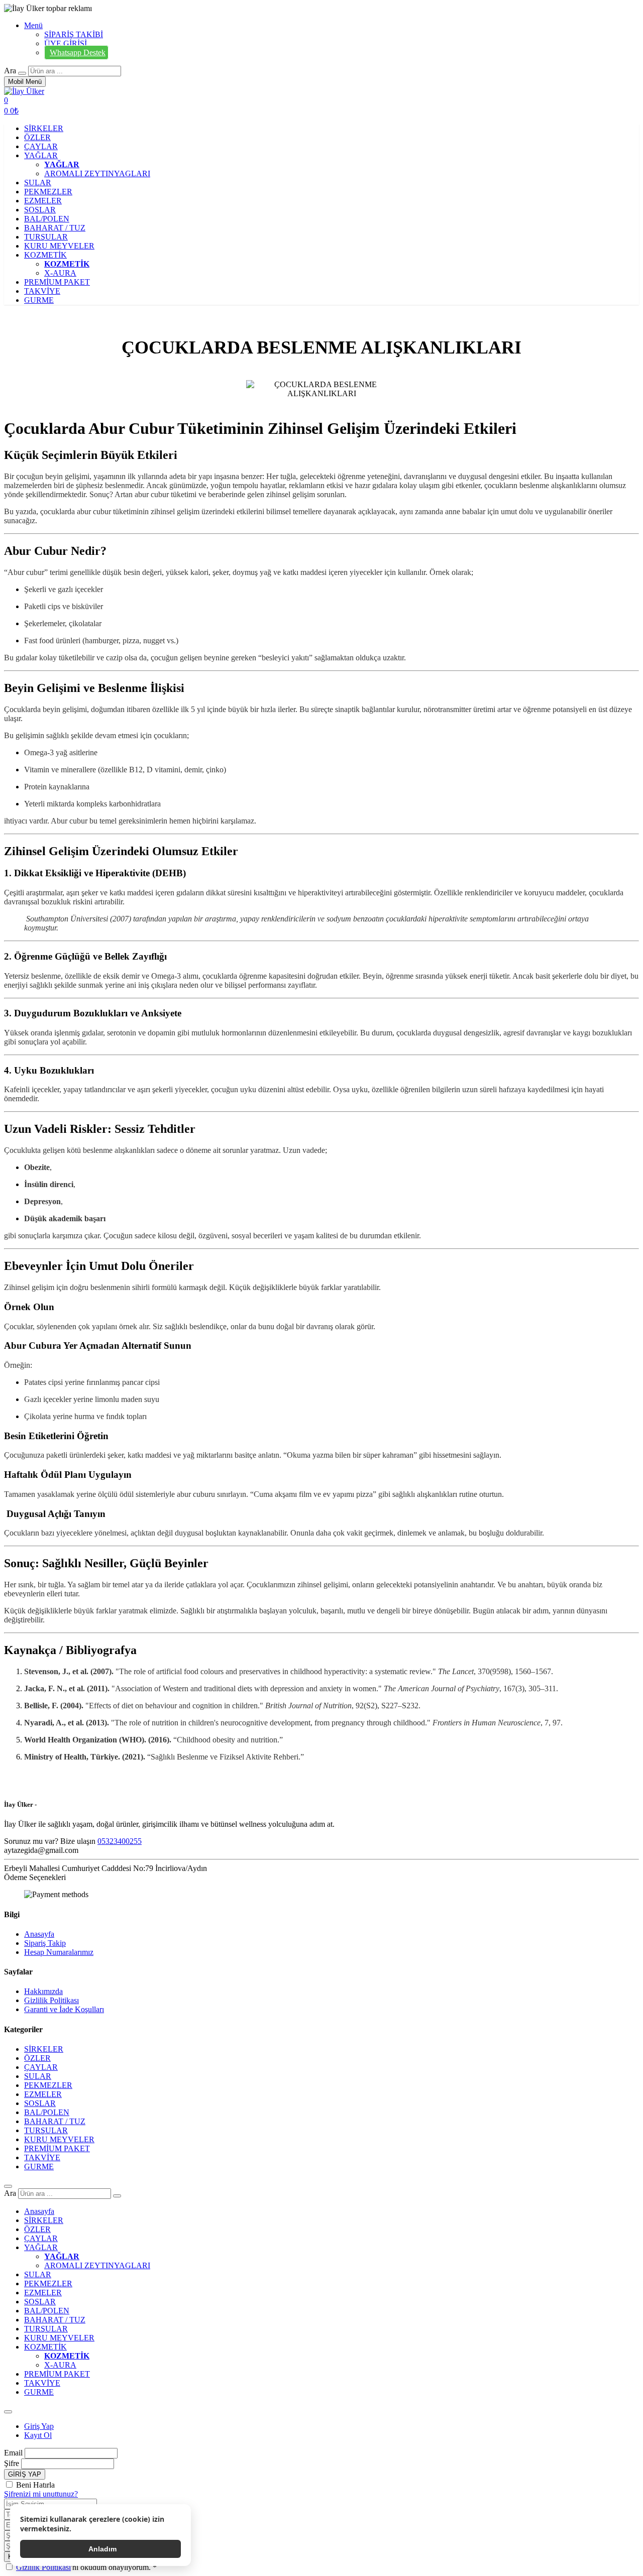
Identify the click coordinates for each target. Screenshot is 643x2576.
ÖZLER (37, 137)
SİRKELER (44, 128)
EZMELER (43, 201)
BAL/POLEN (47, 219)
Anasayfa (39, 1934)
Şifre (12, 2463)
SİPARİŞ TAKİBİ (74, 34)
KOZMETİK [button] (45, 255)
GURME (39, 300)
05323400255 (120, 1841)
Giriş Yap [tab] (39, 2426)
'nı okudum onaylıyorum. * (86, 2567)
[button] (11, 111)
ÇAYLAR (41, 146)
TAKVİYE (42, 291)
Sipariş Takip (45, 1943)
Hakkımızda (43, 1991)
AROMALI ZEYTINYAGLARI (97, 173)
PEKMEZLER (48, 192)
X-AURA (60, 273)
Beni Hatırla (35, 2485)
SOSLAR (40, 210)
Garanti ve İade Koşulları (64, 2009)
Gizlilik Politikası (51, 2000)
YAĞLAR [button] (41, 155)
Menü (33, 25)
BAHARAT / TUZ (55, 228)
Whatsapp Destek (78, 52)
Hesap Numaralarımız (59, 1952)
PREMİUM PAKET (57, 282)
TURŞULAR (46, 237)
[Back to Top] (8, 2186)
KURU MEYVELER (59, 246)
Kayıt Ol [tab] (38, 2435)
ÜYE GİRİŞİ (66, 43)
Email (13, 2453)
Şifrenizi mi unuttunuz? (41, 2494)
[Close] (8, 2412)
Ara (10, 71)
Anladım (102, 2549)
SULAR (38, 183)
